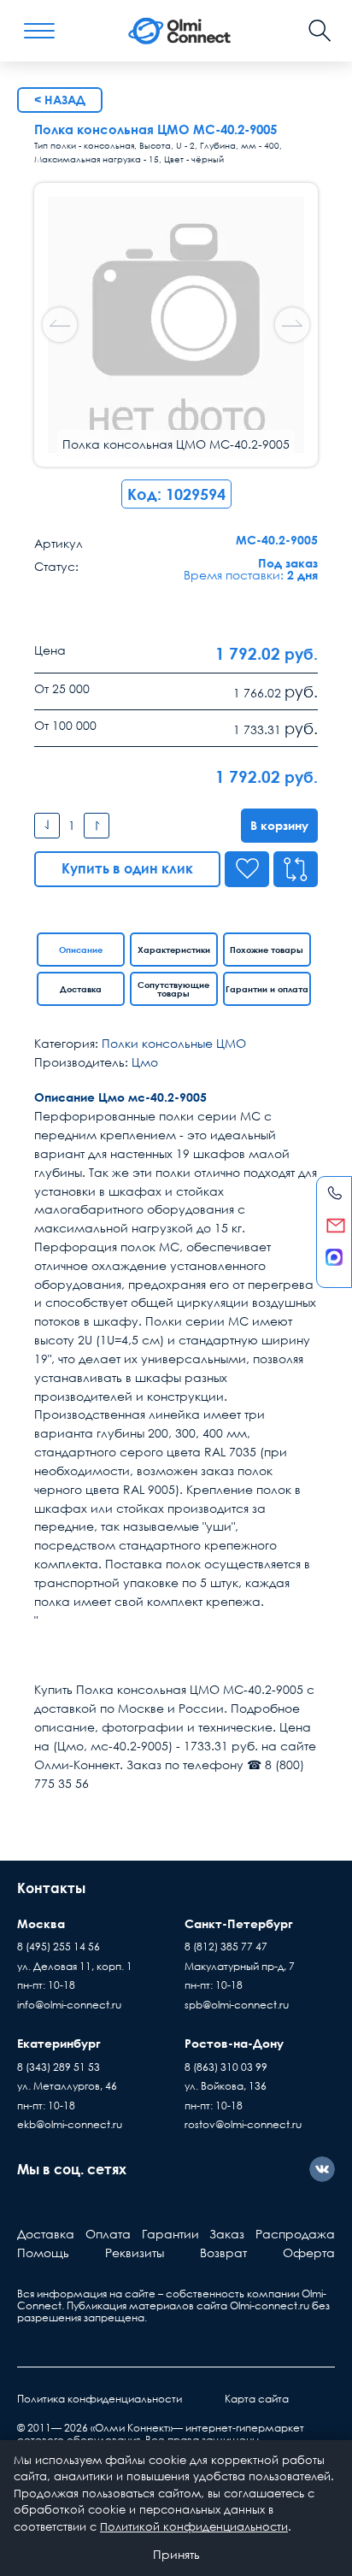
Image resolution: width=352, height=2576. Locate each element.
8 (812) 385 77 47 (226, 1947)
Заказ (227, 2234)
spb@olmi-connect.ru (237, 2005)
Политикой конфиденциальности (194, 2526)
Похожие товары (267, 950)
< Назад (60, 100)
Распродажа (295, 2234)
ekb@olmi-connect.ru (70, 2124)
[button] (292, 325)
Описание (81, 950)
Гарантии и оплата (267, 989)
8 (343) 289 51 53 (59, 2067)
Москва (41, 1923)
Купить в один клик (127, 868)
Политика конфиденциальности (100, 2399)
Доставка (81, 989)
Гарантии (170, 2234)
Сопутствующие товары (173, 989)
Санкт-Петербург (239, 1923)
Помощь (43, 2253)
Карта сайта (257, 2399)
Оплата (108, 2234)
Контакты (51, 1888)
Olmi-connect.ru (270, 2305)
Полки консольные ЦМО (174, 1043)
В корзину (279, 825)
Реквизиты (135, 2253)
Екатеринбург (59, 2043)
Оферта (309, 2253)
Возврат (223, 2253)
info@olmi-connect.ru (69, 2005)
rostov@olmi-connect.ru (243, 2124)
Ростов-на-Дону (234, 2043)
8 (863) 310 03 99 (226, 2067)
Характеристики (174, 950)
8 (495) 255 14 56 (59, 1947)
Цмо (145, 1062)
